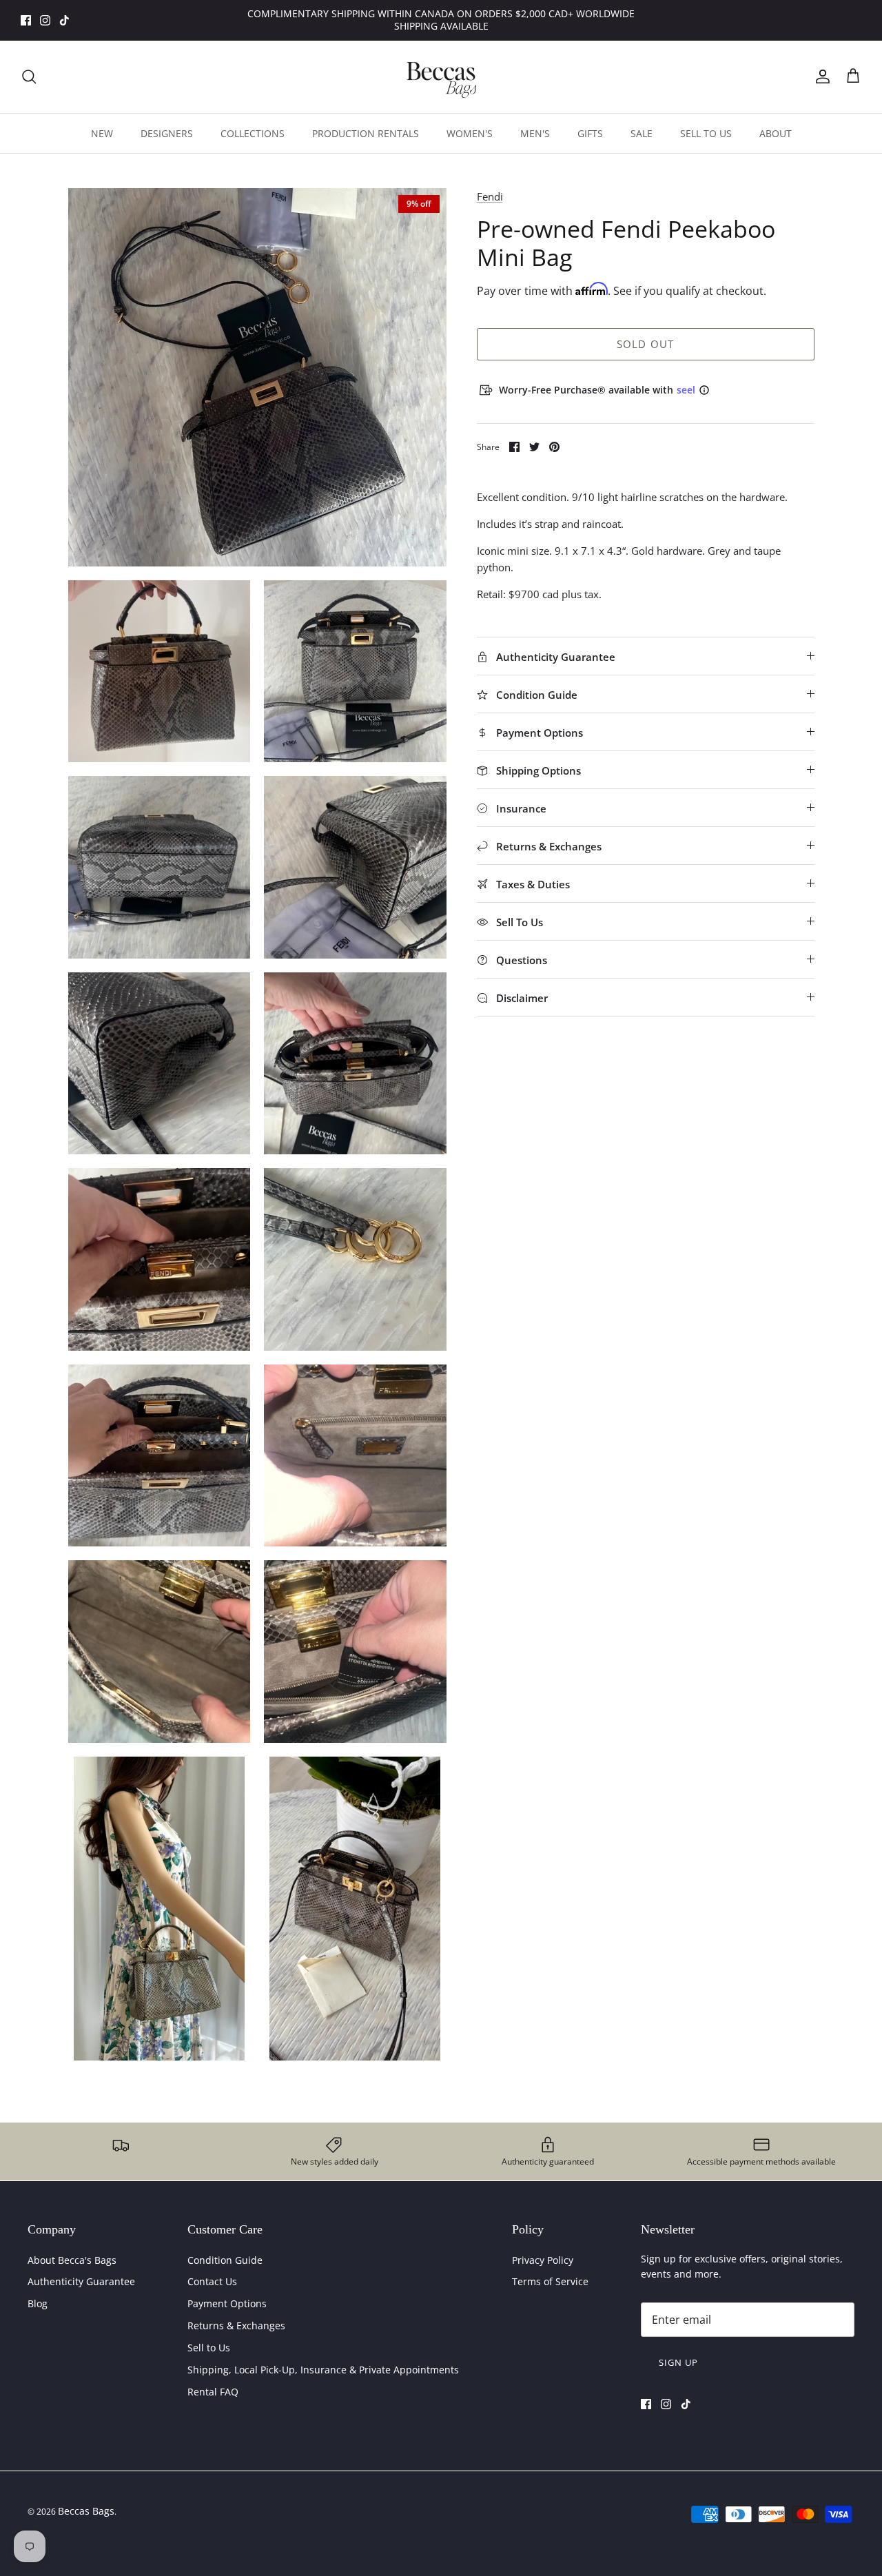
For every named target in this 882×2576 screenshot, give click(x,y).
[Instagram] (45, 20)
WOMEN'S (470, 133)
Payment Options (227, 2303)
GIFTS (590, 133)
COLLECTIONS (253, 133)
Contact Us (212, 2281)
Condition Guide (225, 2260)
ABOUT (776, 133)
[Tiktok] (64, 20)
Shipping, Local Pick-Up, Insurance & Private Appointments (323, 2370)
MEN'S (535, 133)
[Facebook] (26, 20)
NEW (102, 133)
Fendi (490, 196)
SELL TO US (706, 133)
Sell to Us (209, 2348)
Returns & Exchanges (236, 2325)
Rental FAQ (213, 2392)
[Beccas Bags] (441, 77)
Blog (38, 2303)
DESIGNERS (167, 133)
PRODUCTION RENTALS (366, 133)
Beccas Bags (86, 2511)
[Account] (820, 76)
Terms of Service (550, 2281)
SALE (642, 133)
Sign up (678, 2362)
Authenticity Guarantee (81, 2281)
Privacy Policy (543, 2260)
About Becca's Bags (72, 2260)
